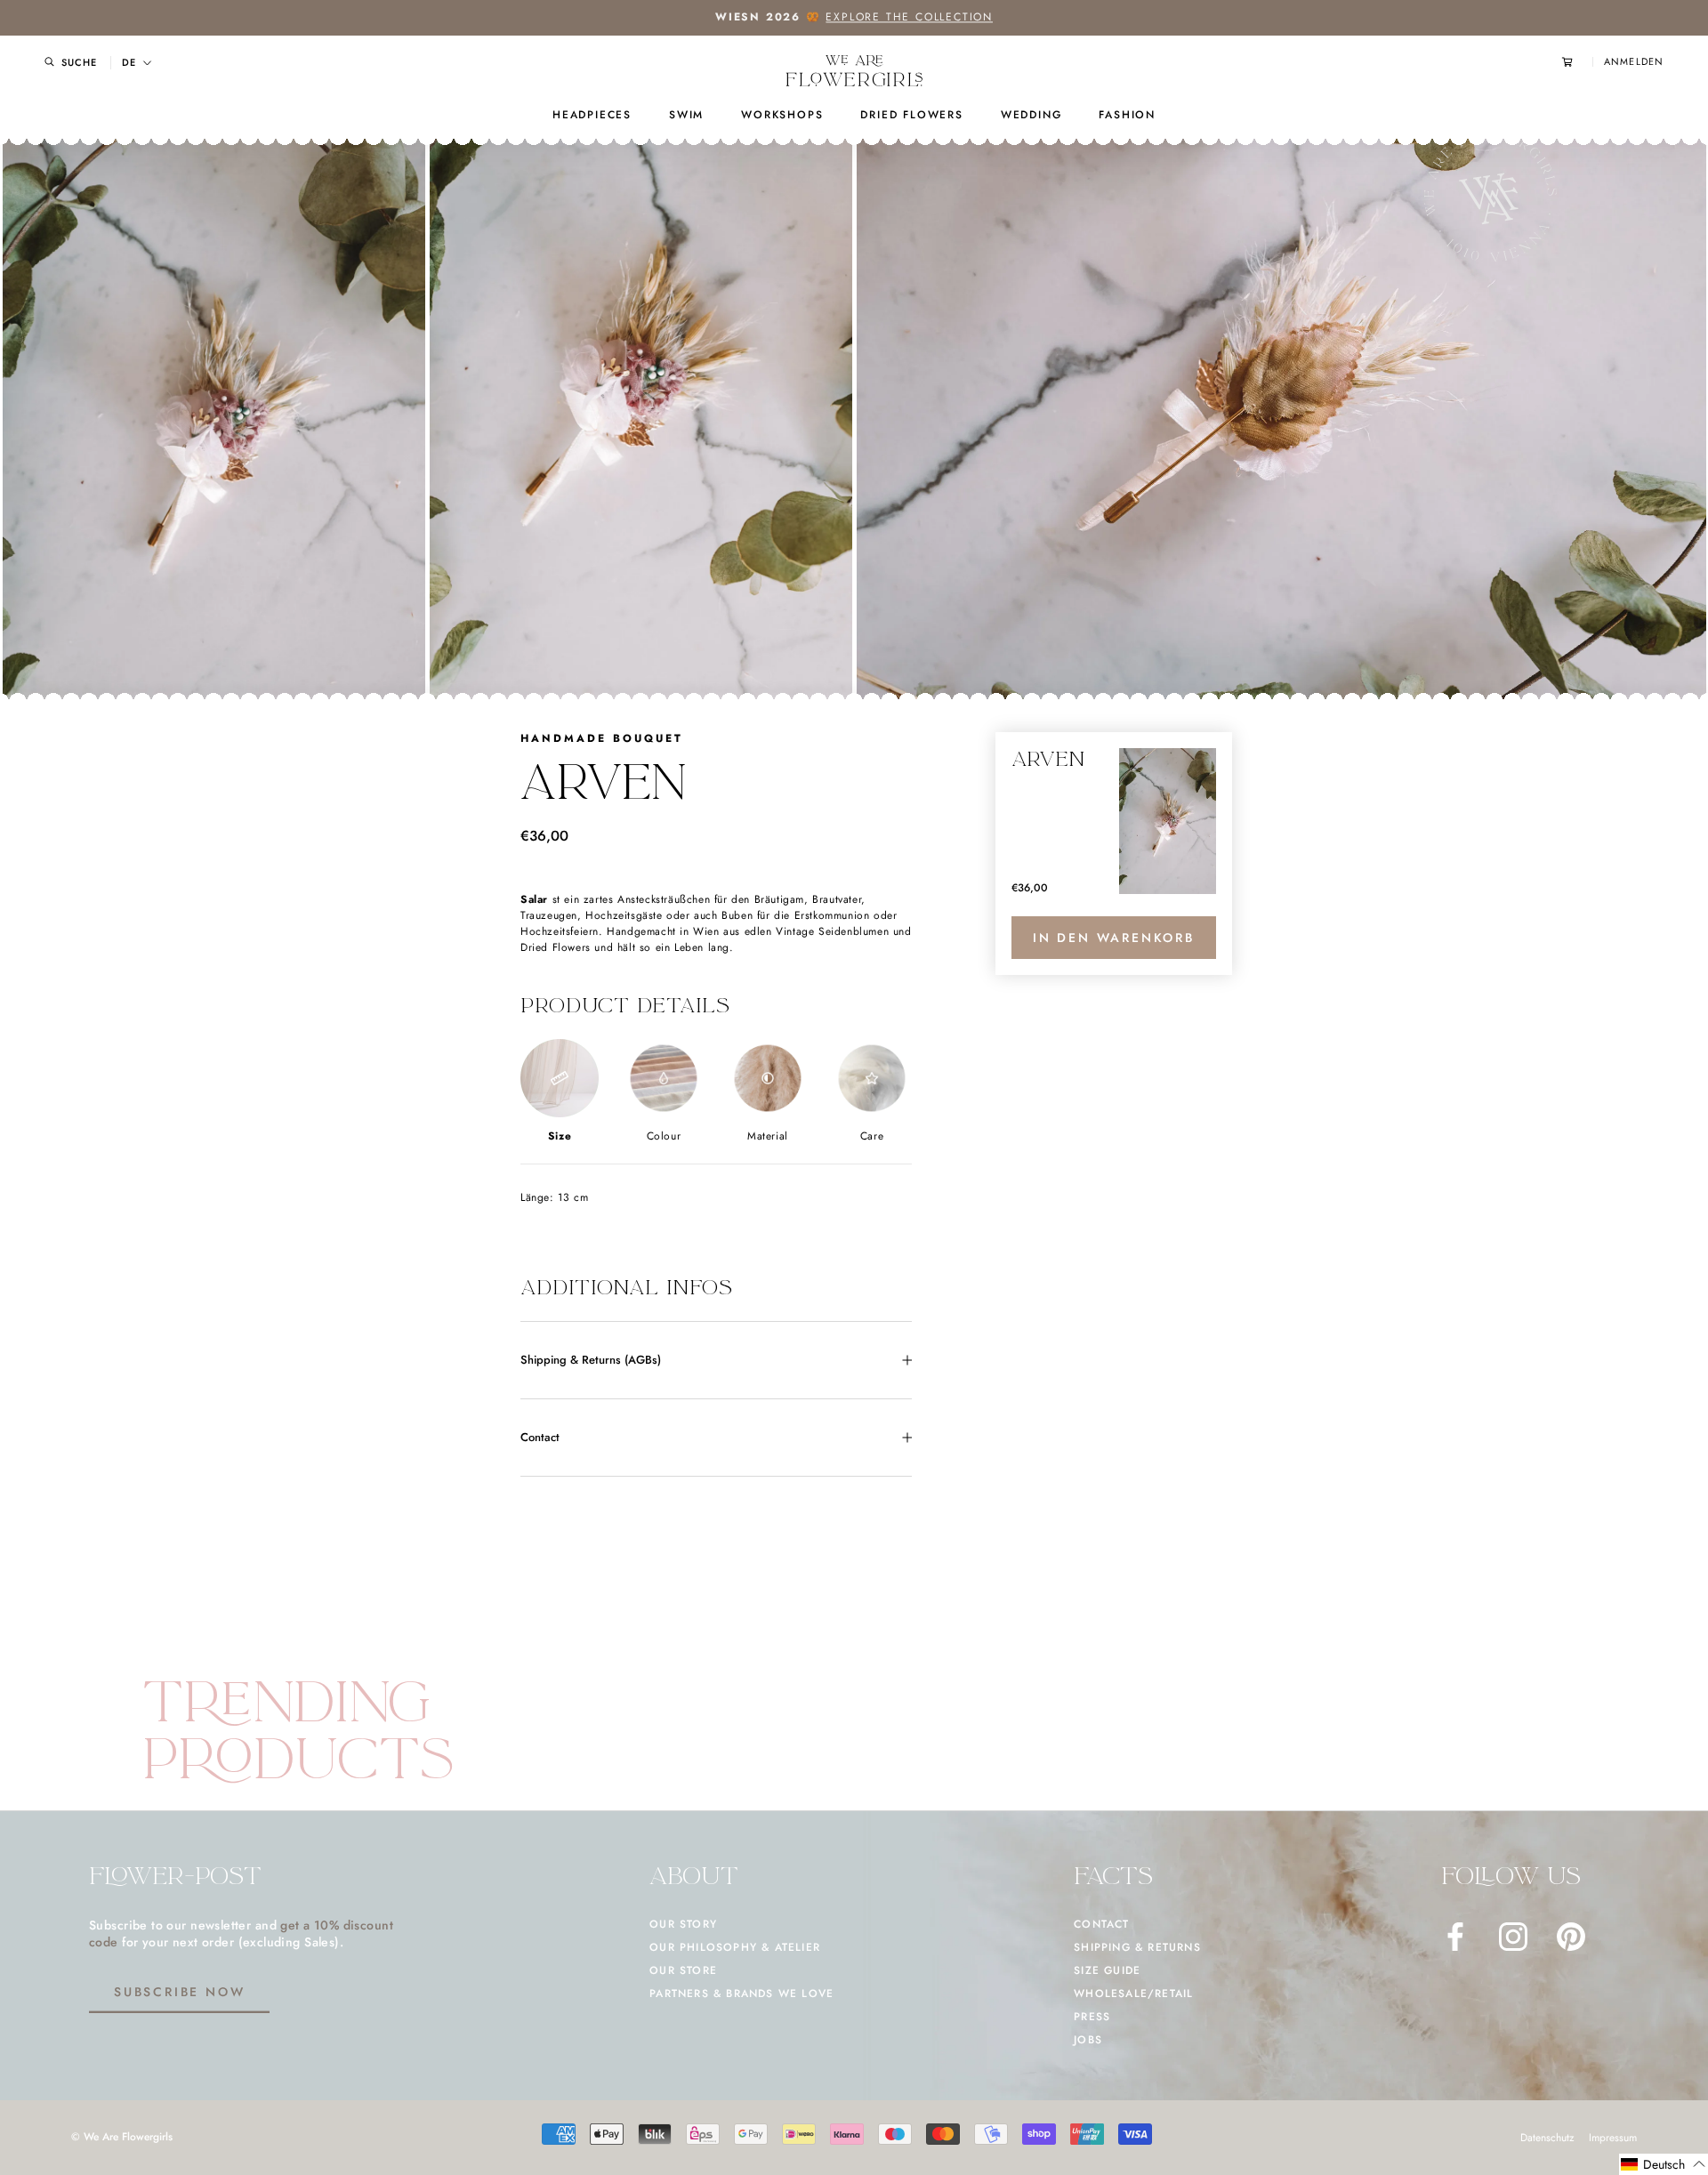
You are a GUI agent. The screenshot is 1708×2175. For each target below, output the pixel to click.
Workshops (782, 115)
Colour (664, 1136)
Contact (540, 1437)
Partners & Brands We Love (741, 1994)
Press (1092, 2017)
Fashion (1127, 115)
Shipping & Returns (1137, 1947)
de (129, 63)
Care (872, 1136)
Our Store (683, 1970)
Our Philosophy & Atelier (735, 1947)
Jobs (1088, 2040)
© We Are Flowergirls (122, 2137)
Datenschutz (1547, 2138)
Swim (686, 115)
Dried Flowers (911, 115)
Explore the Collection (909, 17)
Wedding (1031, 115)
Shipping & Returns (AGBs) (591, 1360)
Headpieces (592, 115)
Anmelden (1634, 62)
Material (768, 1136)
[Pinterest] (1571, 1937)
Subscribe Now (179, 1992)
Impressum (1613, 2138)
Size (560, 1136)
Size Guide (1107, 1970)
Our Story (683, 1924)
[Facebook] (1455, 1937)
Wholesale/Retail (1133, 1994)
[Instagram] (1513, 1937)
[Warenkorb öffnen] (1577, 62)
